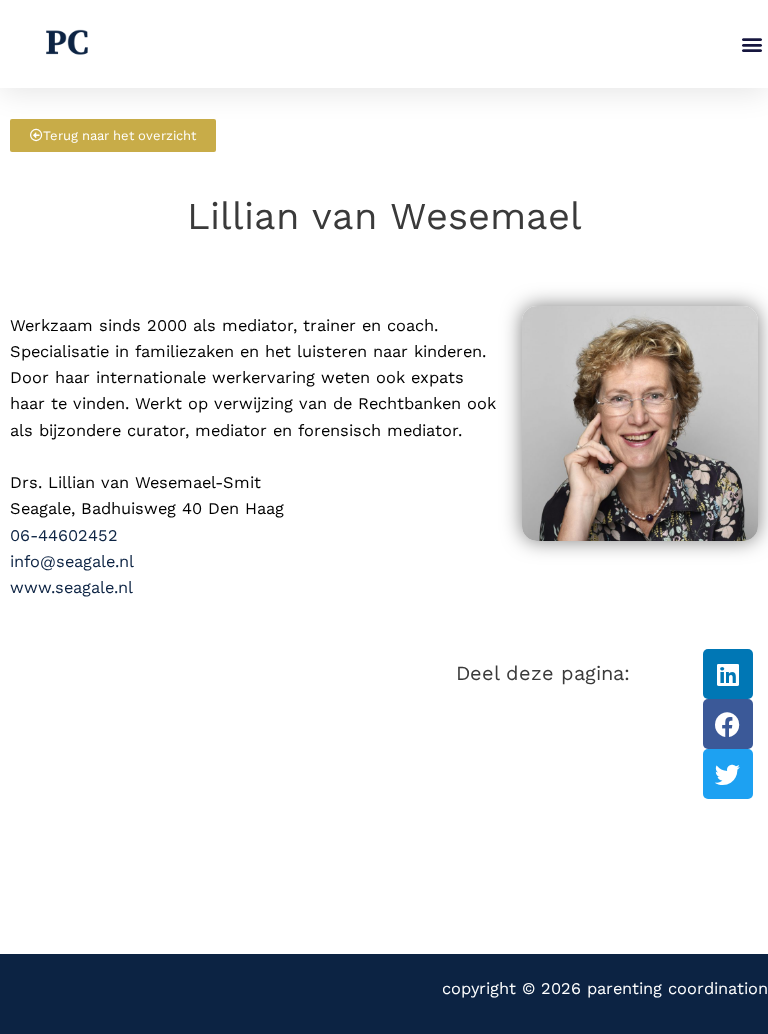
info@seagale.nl (72, 561)
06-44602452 (64, 535)
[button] (751, 44)
